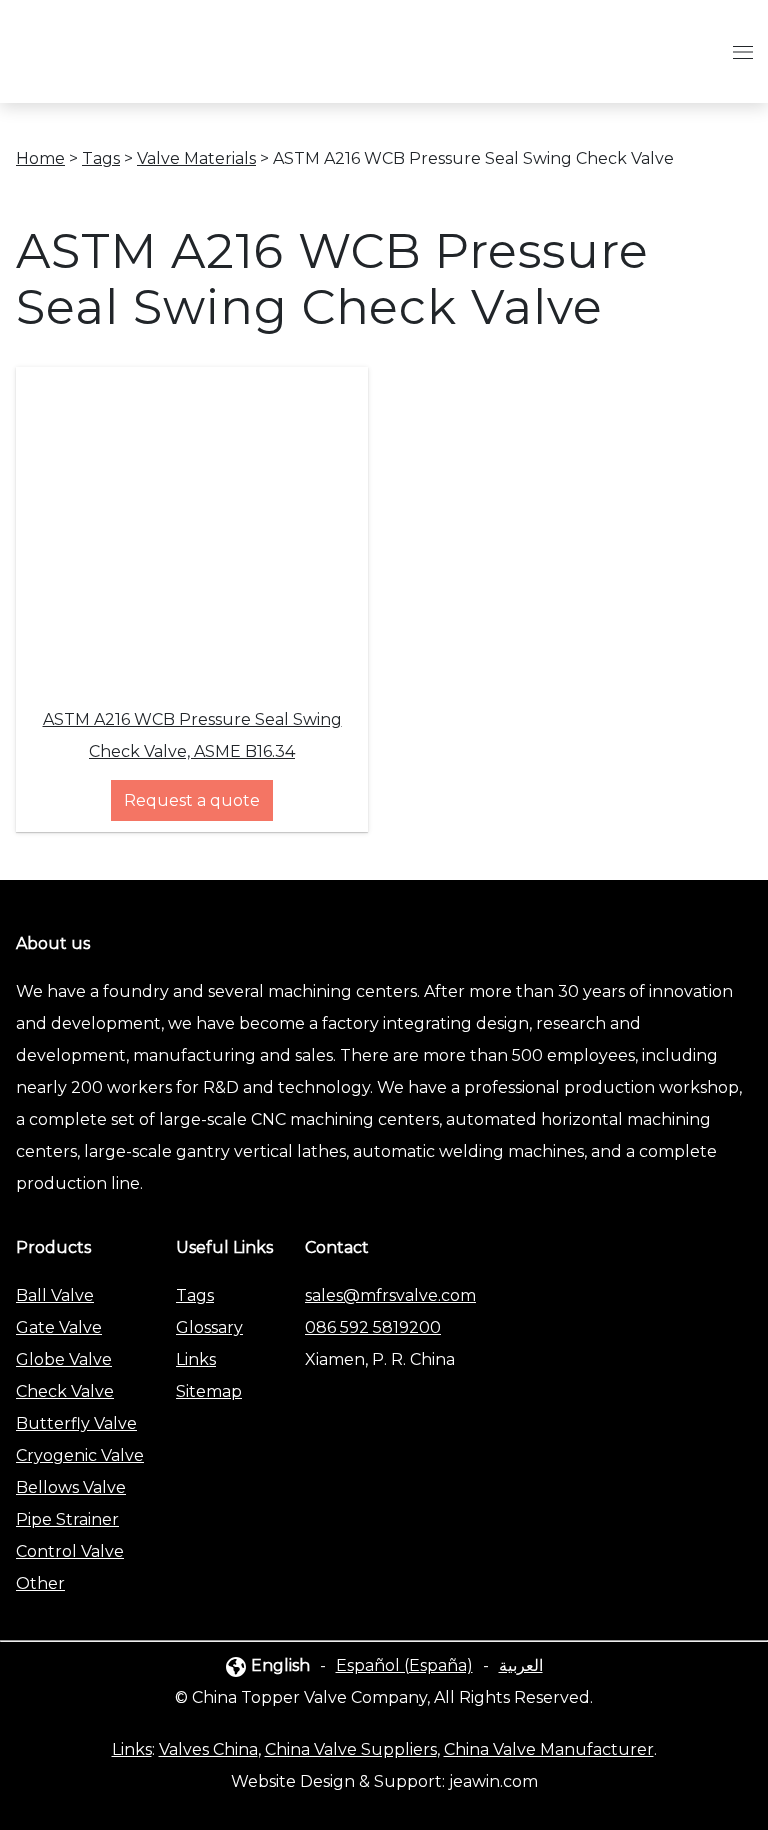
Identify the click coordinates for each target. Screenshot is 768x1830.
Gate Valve (59, 1327)
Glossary (209, 1327)
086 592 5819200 (373, 1327)
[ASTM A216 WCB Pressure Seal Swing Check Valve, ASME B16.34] (192, 671)
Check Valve (65, 1391)
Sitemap (209, 1391)
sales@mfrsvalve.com (390, 1295)
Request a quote (192, 800)
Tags (101, 158)
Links (196, 1359)
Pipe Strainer (67, 1519)
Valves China (208, 1749)
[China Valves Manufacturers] (136, 70)
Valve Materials (196, 158)
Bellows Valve (71, 1487)
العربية (521, 1665)
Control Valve (70, 1551)
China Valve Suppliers (351, 1749)
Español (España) (404, 1665)
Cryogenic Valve (80, 1455)
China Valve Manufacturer (549, 1749)
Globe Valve (64, 1359)
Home (40, 158)
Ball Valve (55, 1295)
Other (40, 1583)
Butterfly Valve (76, 1423)
